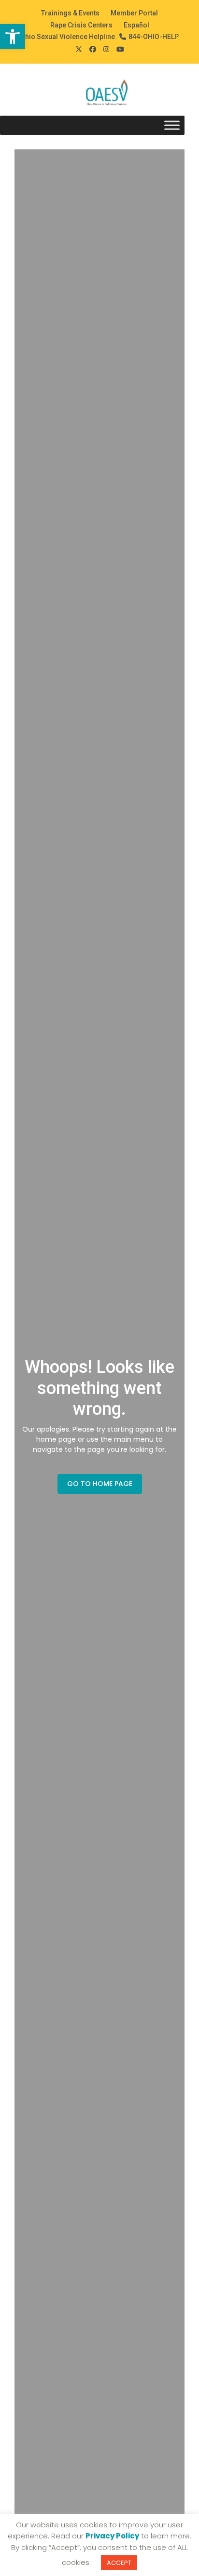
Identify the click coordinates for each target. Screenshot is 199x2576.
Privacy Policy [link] (112, 2536)
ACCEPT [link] (119, 2563)
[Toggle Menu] (172, 126)
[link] (13, 37)
